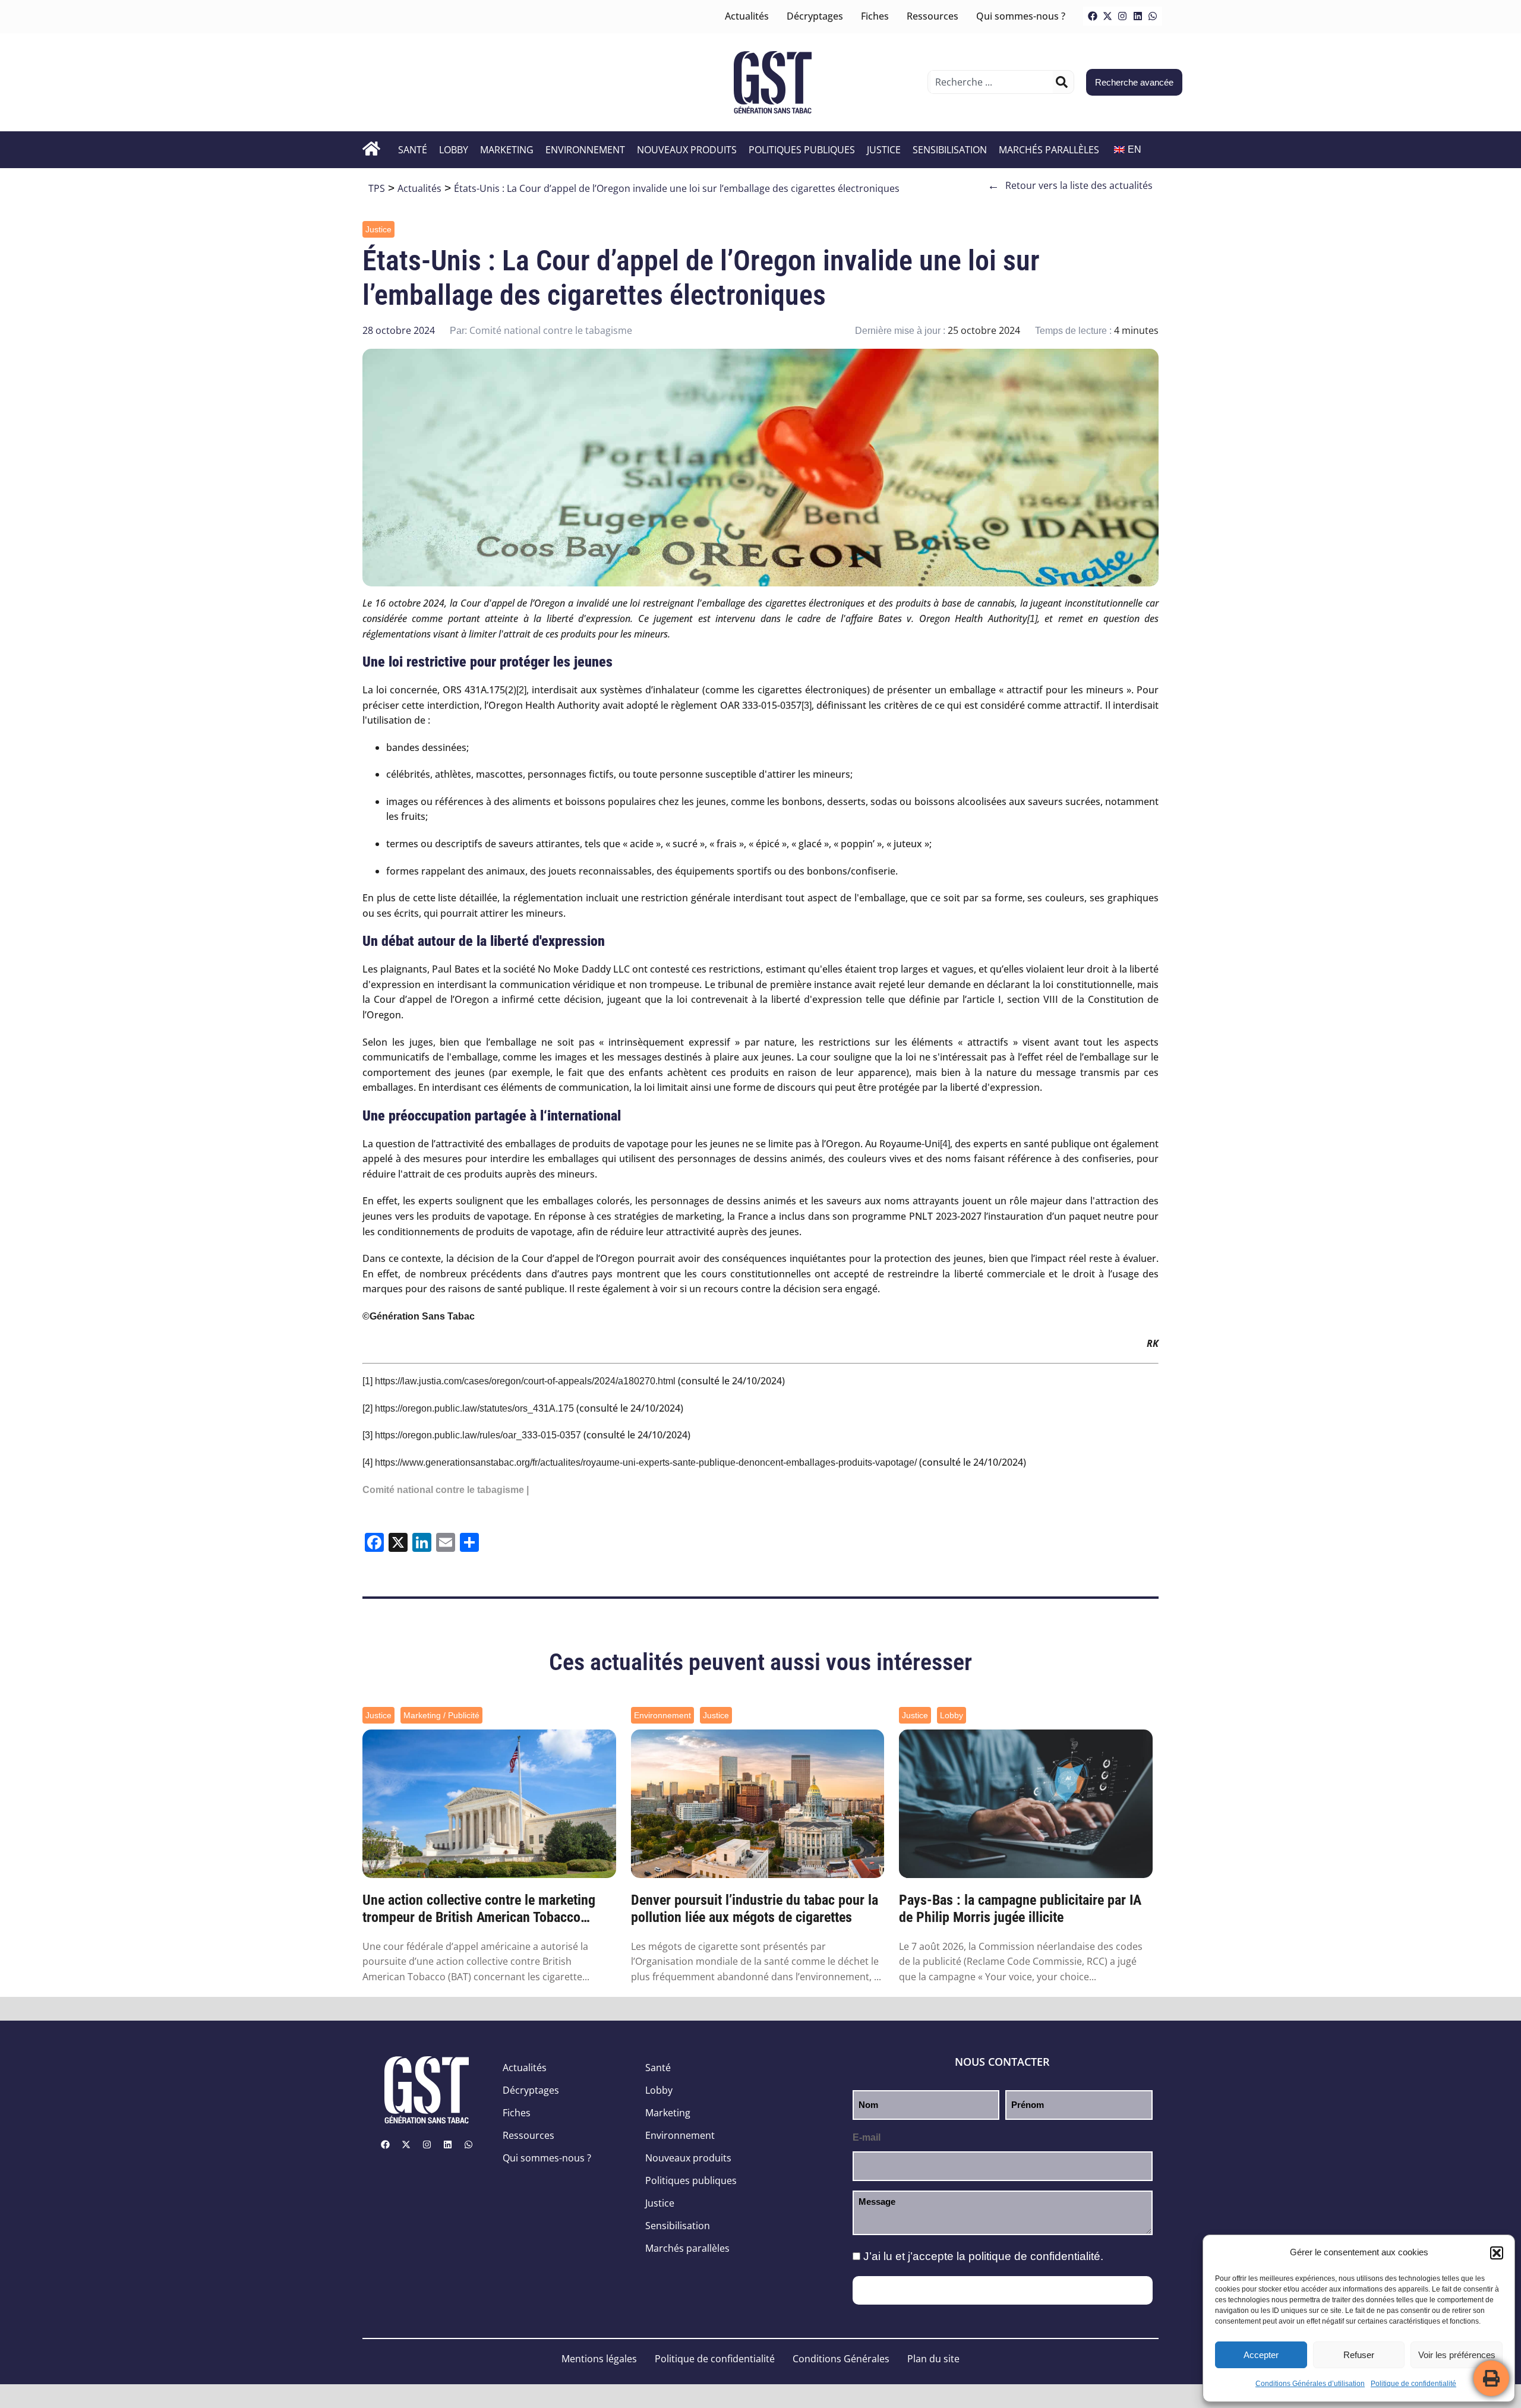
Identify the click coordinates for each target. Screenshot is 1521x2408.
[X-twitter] (1107, 16)
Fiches (875, 16)
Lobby (454, 150)
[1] (1032, 619)
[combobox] (992, 82)
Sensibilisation (950, 150)
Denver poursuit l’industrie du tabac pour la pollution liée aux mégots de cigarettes (755, 1909)
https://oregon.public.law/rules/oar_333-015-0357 (478, 1435)
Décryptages (815, 16)
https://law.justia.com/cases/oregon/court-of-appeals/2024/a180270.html (525, 1381)
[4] (945, 1144)
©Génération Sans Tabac (419, 1316)
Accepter (1261, 2355)
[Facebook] (1093, 16)
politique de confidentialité (1034, 2256)
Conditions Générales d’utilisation (1310, 2384)
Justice (884, 150)
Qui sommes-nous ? (1021, 16)
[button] (1497, 2253)
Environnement (585, 150)
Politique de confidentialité (1413, 2384)
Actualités (747, 16)
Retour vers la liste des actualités (1070, 185)
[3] (807, 706)
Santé (413, 150)
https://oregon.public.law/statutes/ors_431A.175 (474, 1408)
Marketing (507, 150)
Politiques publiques (802, 150)
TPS (377, 188)
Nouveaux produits (687, 150)
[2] (521, 690)
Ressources (933, 16)
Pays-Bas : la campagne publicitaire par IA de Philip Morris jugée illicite (1020, 1909)
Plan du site (933, 2359)
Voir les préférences (1457, 2355)
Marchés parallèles (1049, 150)
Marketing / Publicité (441, 1715)
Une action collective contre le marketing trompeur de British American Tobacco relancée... (479, 1909)
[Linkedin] (1138, 16)
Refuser (1359, 2355)
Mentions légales (599, 2359)
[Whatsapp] (1153, 16)
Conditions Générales (841, 2359)
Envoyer (1003, 2290)
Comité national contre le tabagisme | (446, 1490)
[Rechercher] (1062, 82)
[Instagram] (1122, 16)
